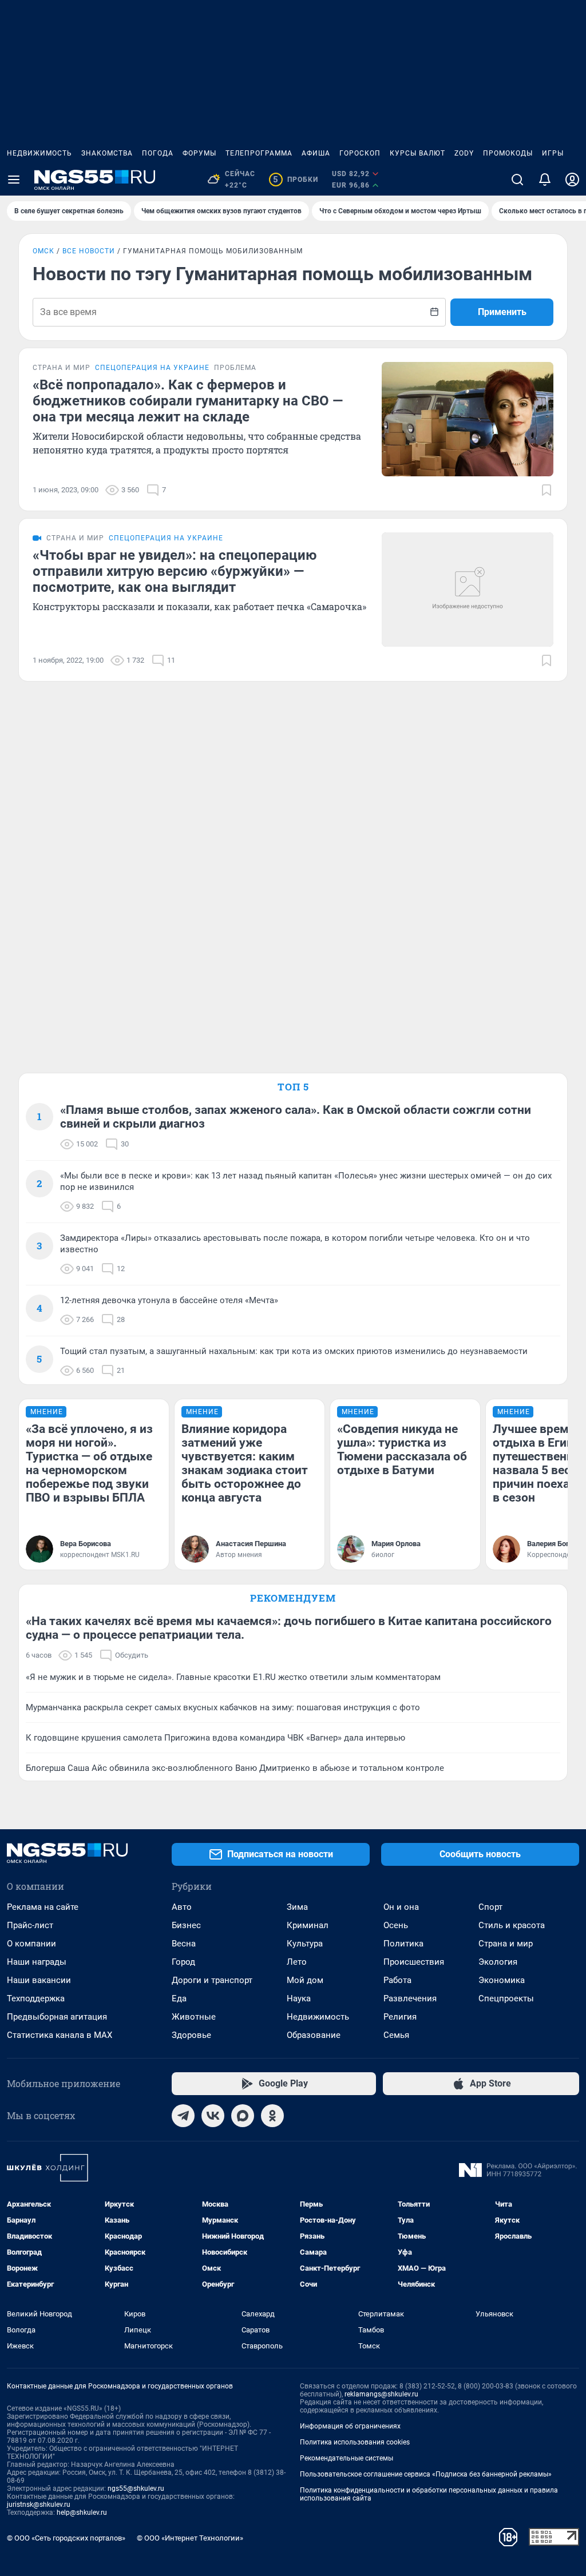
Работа (397, 1980)
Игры (553, 153)
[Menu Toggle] (14, 180)
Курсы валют (417, 153)
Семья (396, 2035)
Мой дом (305, 1980)
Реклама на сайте (43, 1907)
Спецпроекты (506, 1998)
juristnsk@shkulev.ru (39, 2505)
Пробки (296, 180)
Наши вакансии (39, 1980)
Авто (182, 1907)
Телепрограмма (259, 153)
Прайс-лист (30, 1925)
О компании (31, 1944)
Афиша (316, 153)
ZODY (464, 153)
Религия (400, 2017)
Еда (179, 1998)
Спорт (490, 1907)
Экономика (502, 1980)
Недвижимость (39, 153)
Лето (297, 1962)
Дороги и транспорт (212, 1980)
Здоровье (191, 2035)
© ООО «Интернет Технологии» (190, 2538)
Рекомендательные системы (347, 2458)
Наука (299, 1998)
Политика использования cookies (355, 2442)
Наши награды (37, 1962)
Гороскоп (360, 153)
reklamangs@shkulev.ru (381, 2394)
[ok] (272, 2116)
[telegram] (183, 2116)
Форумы (199, 153)
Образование (314, 2035)
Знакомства (107, 153)
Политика (403, 1944)
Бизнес (186, 1925)
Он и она (401, 1907)
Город (183, 1962)
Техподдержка (36, 1998)
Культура (305, 1944)
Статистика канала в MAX (60, 2035)
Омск (43, 251)
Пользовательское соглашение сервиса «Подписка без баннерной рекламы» (426, 2474)
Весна (184, 1944)
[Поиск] (517, 180)
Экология (498, 1962)
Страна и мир (506, 1944)
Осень (396, 1925)
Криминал (308, 1925)
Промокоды (508, 153)
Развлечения (410, 1998)
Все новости (89, 251)
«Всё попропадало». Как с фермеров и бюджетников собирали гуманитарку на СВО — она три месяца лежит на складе (188, 401)
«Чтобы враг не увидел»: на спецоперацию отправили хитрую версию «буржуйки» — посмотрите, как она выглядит (175, 571)
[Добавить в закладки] (547, 490)
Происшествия (414, 1962)
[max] (243, 2116)
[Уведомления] (545, 180)
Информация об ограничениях (350, 2426)
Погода (158, 153)
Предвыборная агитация (57, 2017)
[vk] (213, 2116)
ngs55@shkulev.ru (136, 2489)
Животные (194, 2017)
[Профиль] (572, 180)
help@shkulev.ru (82, 2513)
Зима (297, 1907)
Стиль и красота (512, 1925)
